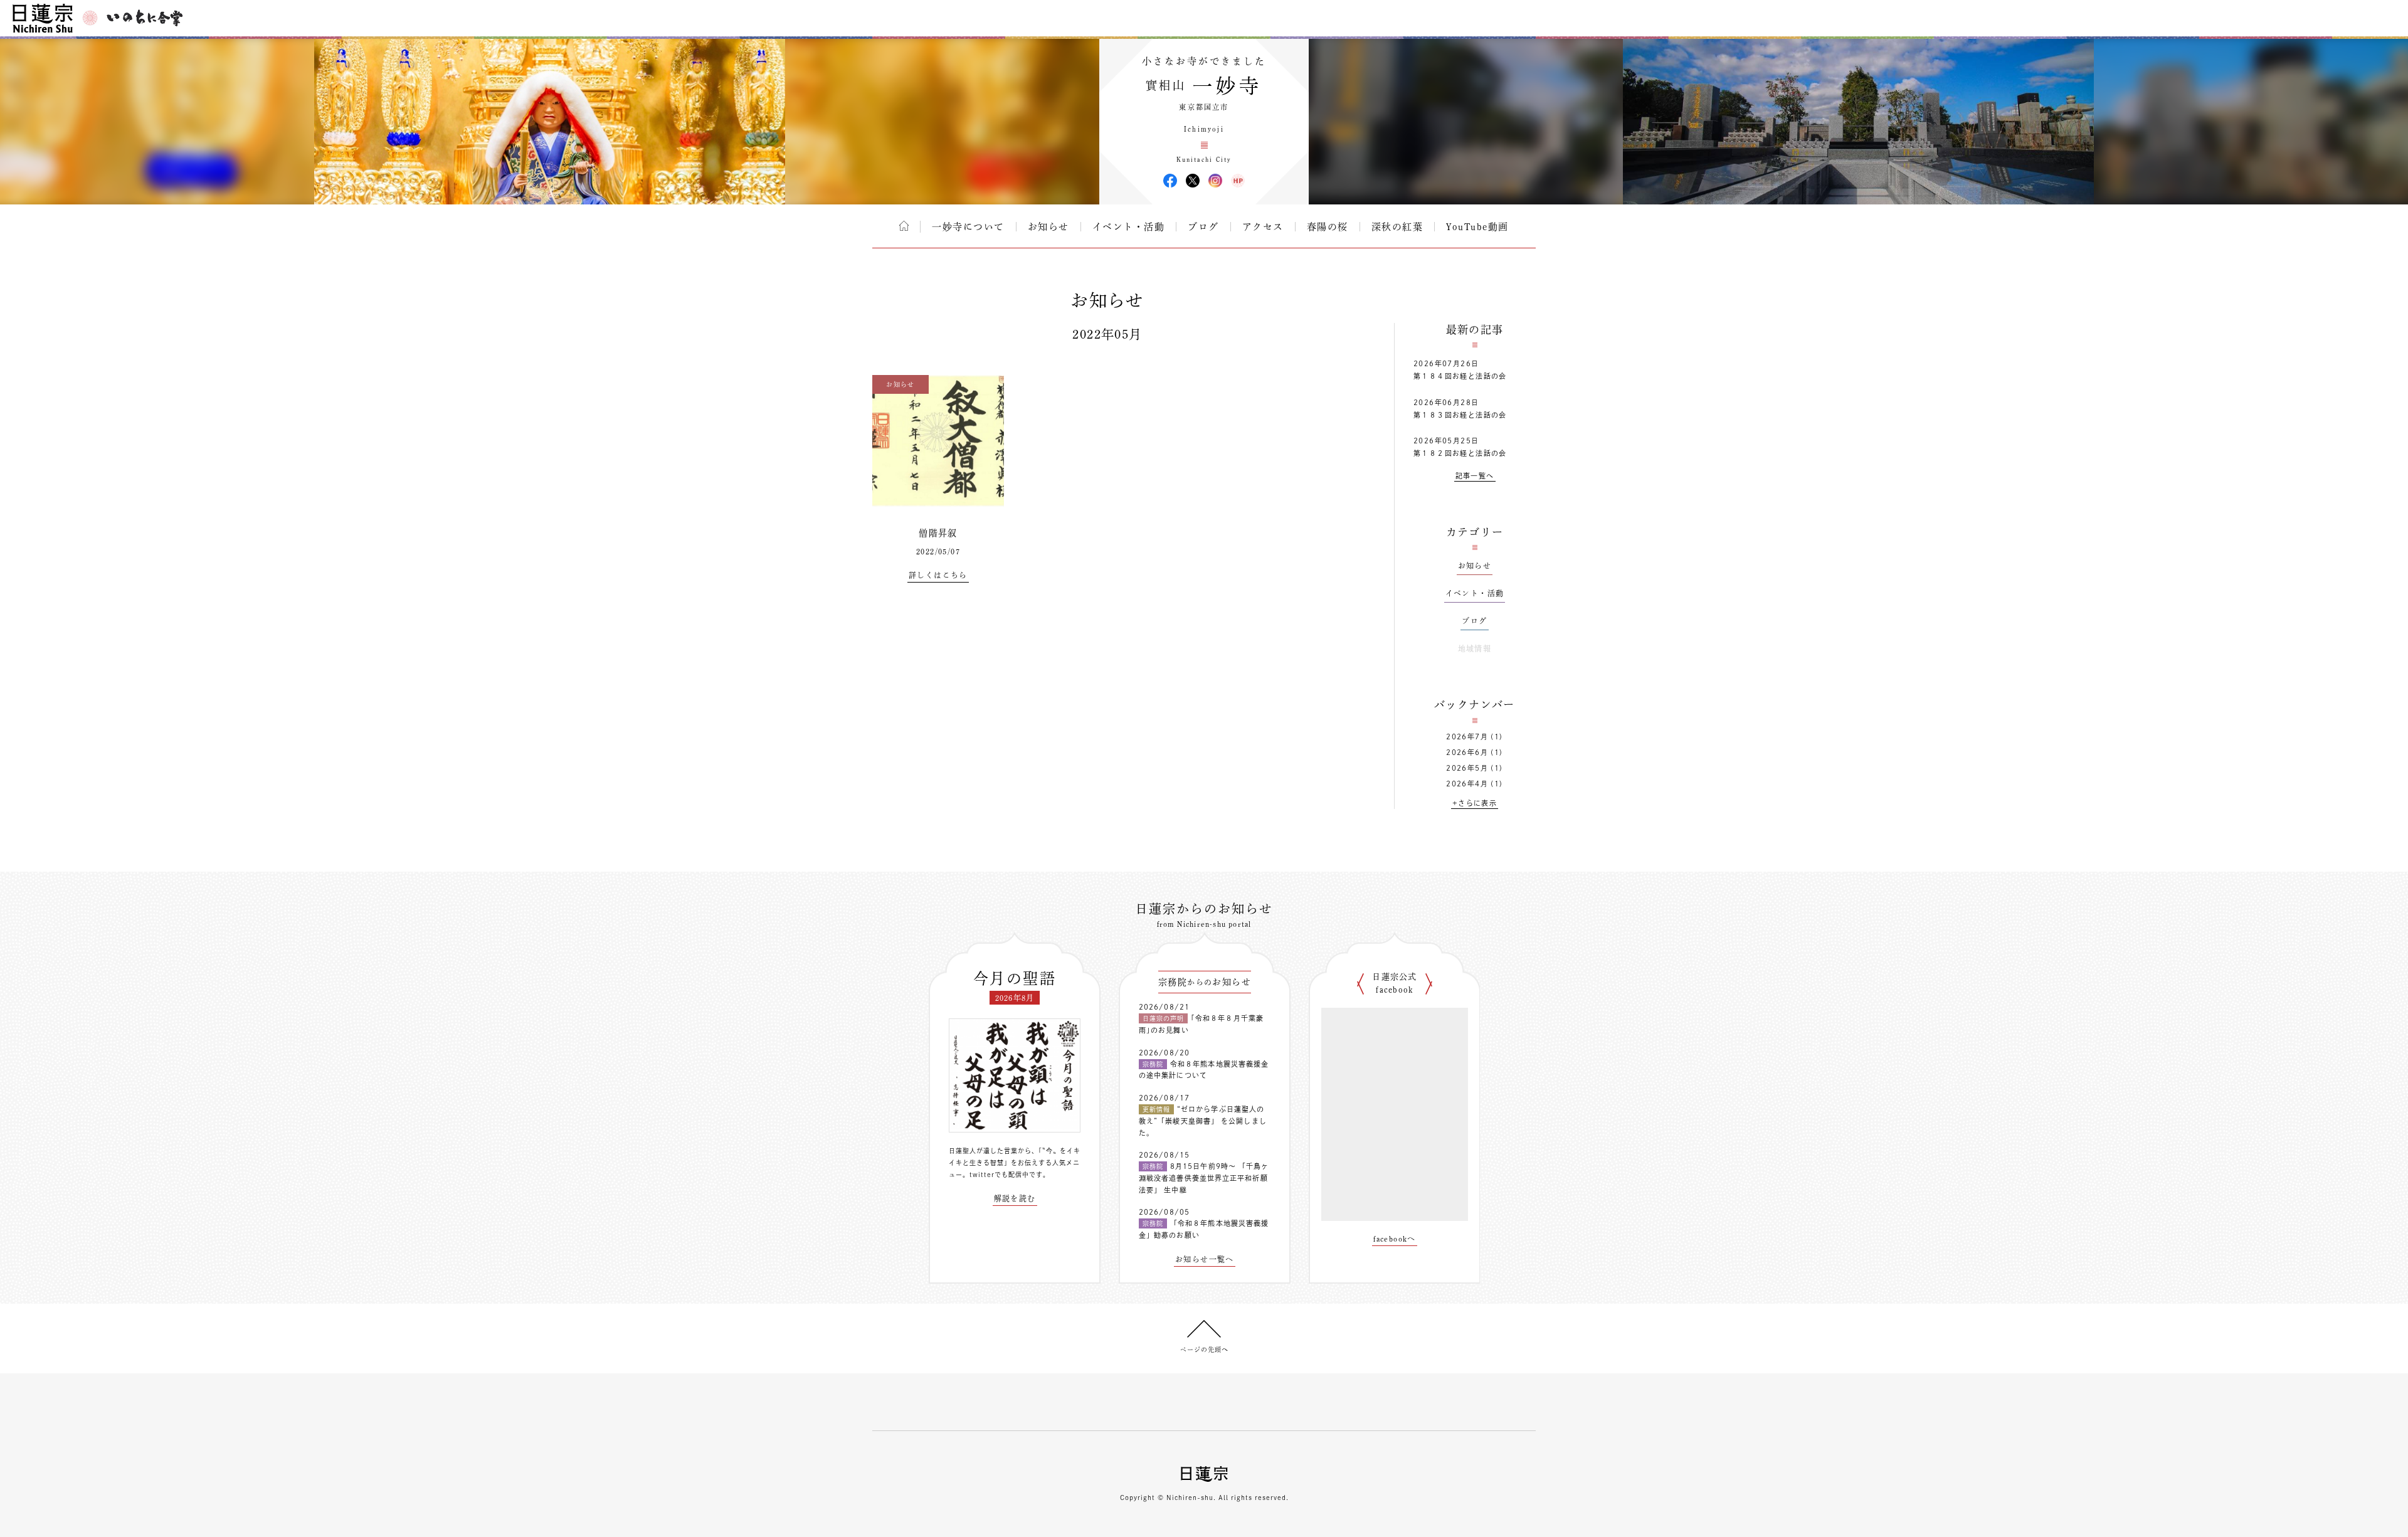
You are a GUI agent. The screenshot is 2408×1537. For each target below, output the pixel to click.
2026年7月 (1467, 737)
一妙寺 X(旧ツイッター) (1193, 181)
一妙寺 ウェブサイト (1238, 181)
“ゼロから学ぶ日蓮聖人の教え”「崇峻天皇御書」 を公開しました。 (1203, 1121)
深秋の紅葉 (1397, 227)
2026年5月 (1467, 768)
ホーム (904, 226)
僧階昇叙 (938, 533)
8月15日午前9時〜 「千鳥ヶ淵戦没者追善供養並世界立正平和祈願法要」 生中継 (1204, 1178)
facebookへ (1395, 1239)
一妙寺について (968, 227)
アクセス (1263, 227)
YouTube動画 (1477, 227)
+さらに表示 (1475, 803)
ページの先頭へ (1204, 1349)
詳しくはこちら (938, 575)
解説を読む (1015, 1198)
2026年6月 (1467, 752)
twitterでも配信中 (999, 1175)
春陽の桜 (1328, 227)
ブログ (1203, 227)
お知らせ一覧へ (1205, 1259)
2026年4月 (1467, 784)
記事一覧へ (1475, 476)
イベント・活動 (1129, 227)
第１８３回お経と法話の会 (1460, 415)
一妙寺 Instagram (1215, 181)
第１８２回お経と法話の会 (1460, 453)
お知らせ (1048, 227)
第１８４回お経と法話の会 (1460, 376)
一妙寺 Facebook (1170, 181)
